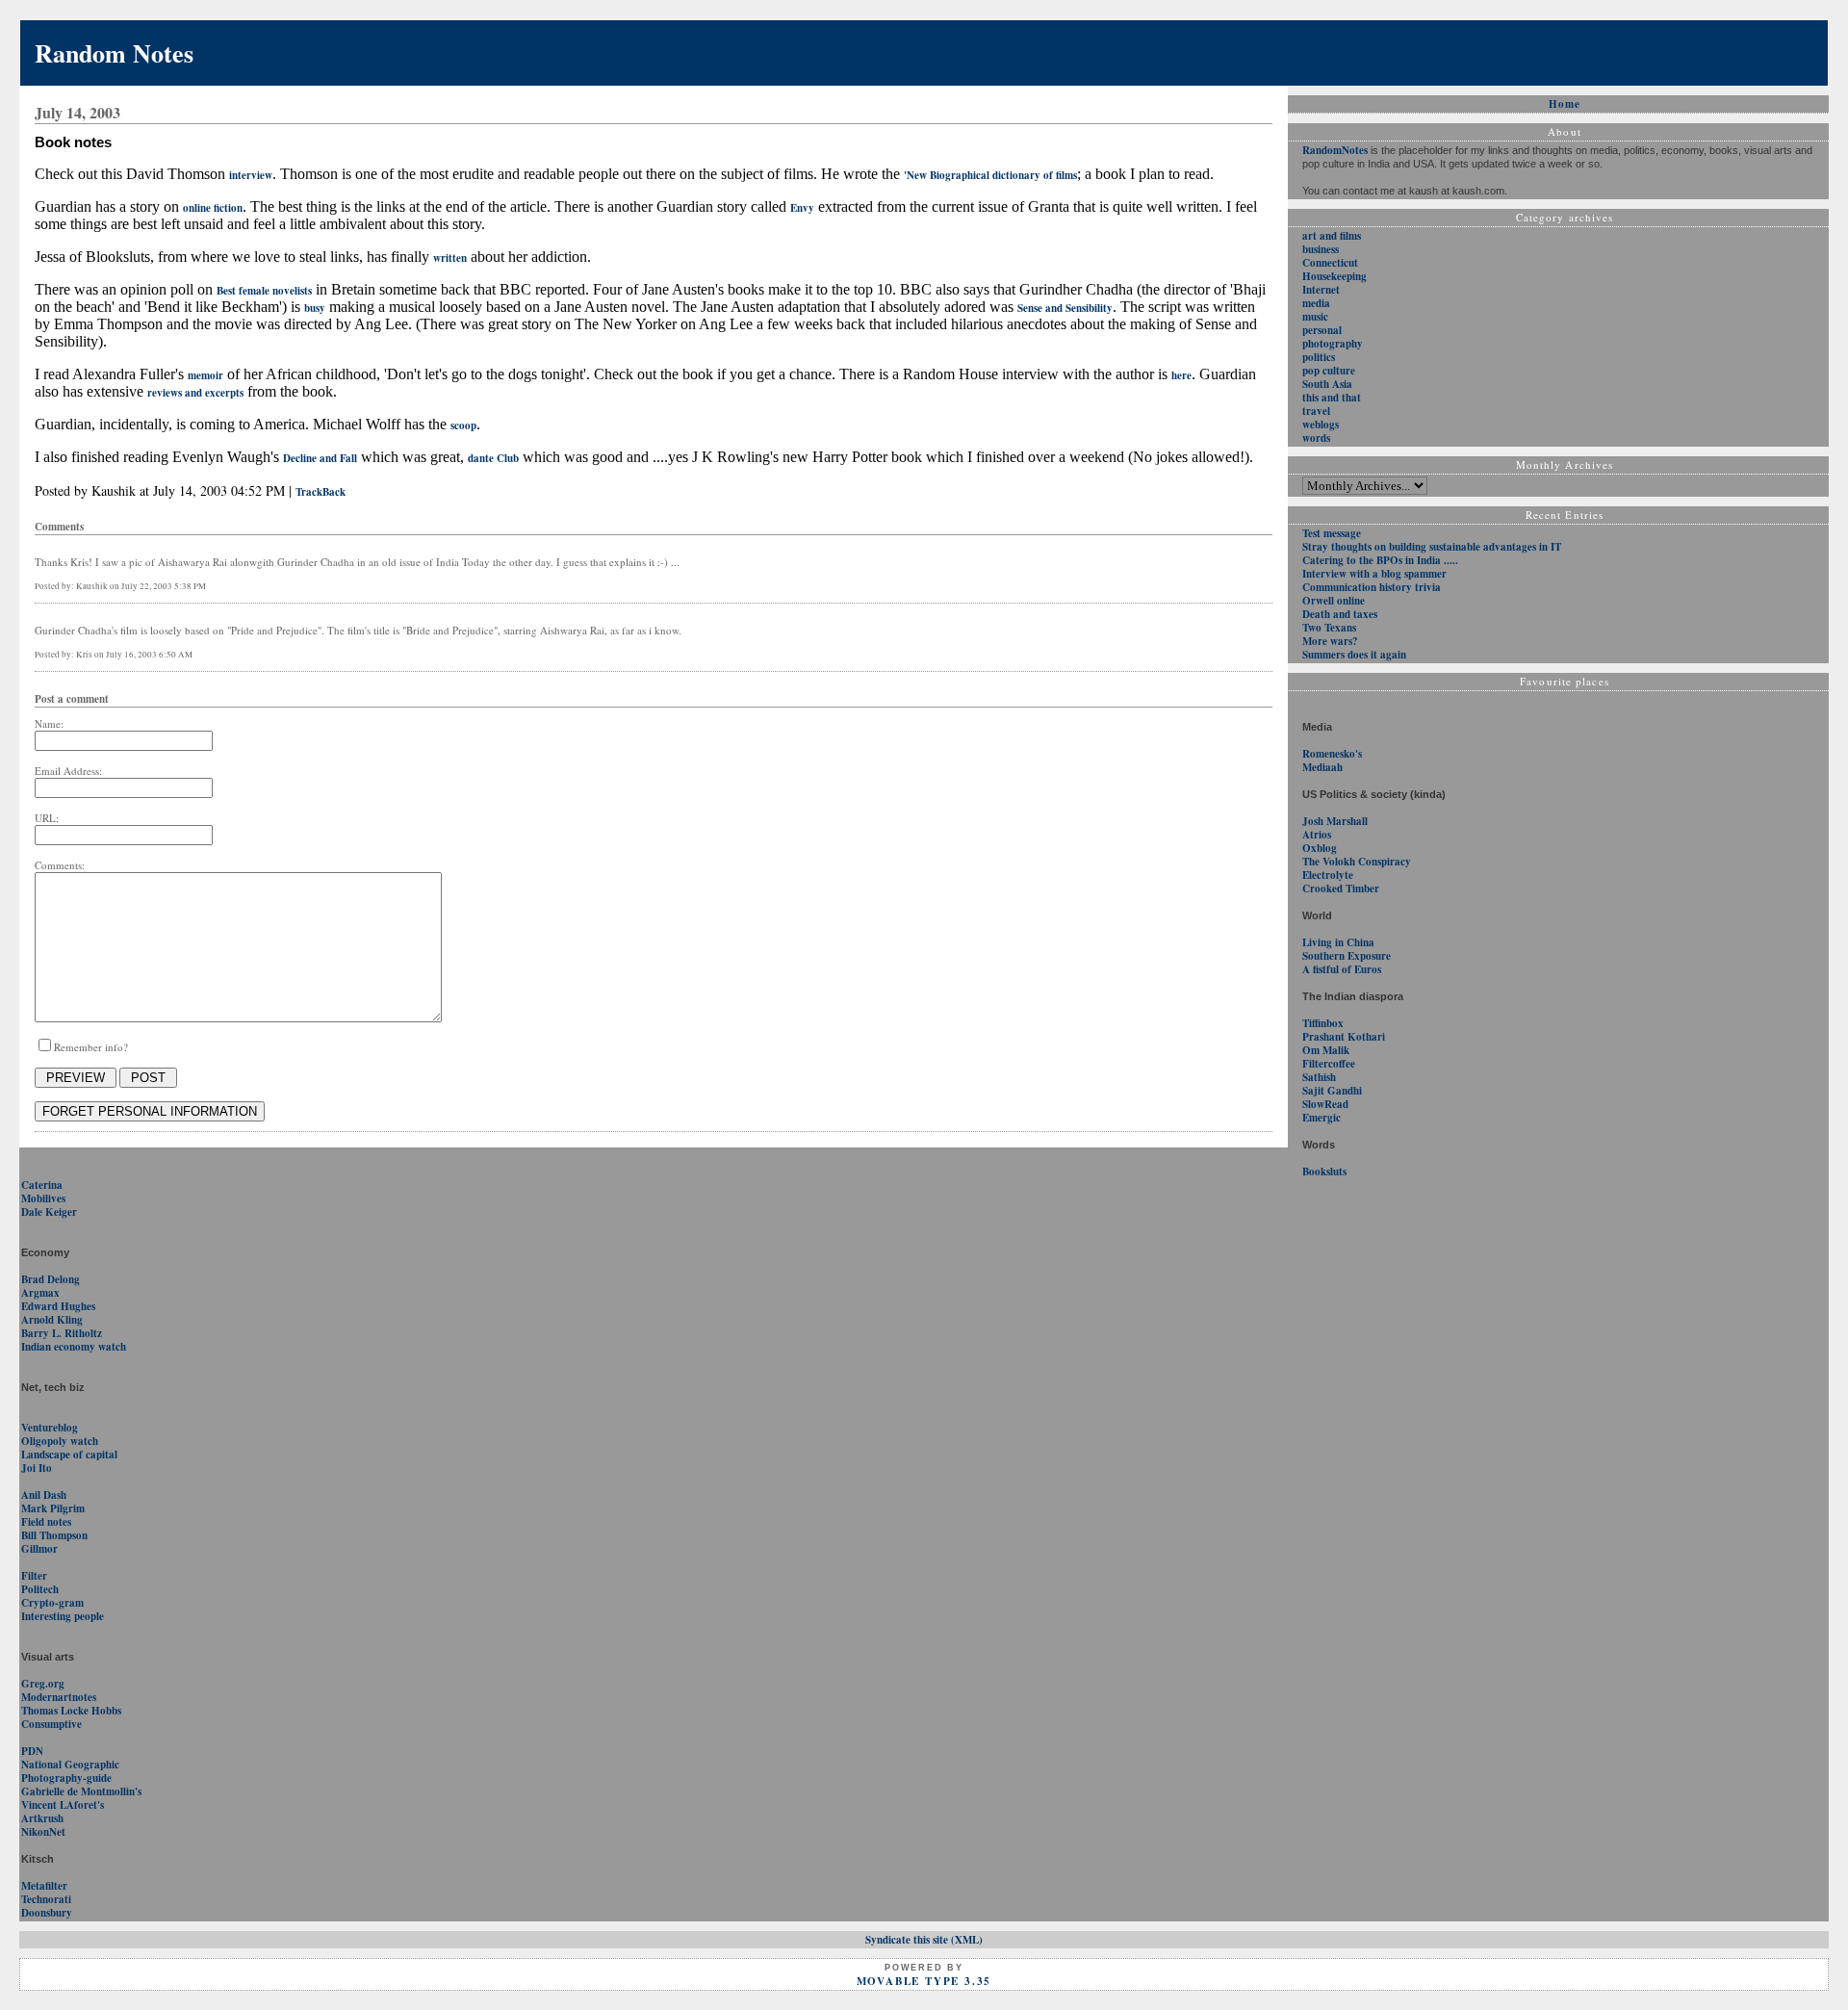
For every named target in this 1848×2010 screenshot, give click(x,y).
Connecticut (1330, 263)
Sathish (1319, 1077)
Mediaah (1322, 767)
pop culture (1329, 371)
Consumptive (51, 1724)
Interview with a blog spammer (1374, 574)
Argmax (40, 1293)
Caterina (42, 1185)
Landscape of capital (69, 1455)
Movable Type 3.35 (924, 1981)
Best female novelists (264, 291)
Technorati (46, 1899)
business (1321, 249)
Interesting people (63, 1616)
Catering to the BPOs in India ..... (1380, 560)
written (450, 258)
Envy (802, 208)
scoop (463, 425)
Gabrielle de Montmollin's (81, 1791)
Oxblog (1320, 848)
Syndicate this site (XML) (924, 1940)
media (1316, 303)
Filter (34, 1576)
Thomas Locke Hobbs (71, 1711)
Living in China (1338, 942)
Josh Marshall (1335, 821)
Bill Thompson (54, 1535)
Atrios (1317, 835)
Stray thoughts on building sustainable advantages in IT (1432, 547)
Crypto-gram (52, 1603)
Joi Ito (37, 1468)
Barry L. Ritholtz (62, 1333)
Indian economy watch (74, 1347)
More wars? (1330, 641)
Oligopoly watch (60, 1441)
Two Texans (1329, 628)
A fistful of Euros (1342, 969)
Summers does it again (1354, 655)
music (1315, 317)
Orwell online (1334, 601)
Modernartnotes (59, 1697)
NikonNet (43, 1832)
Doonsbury (47, 1913)
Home (1565, 104)
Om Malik (1326, 1050)
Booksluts (1324, 1172)
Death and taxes (1340, 614)
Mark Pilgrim (53, 1508)
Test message (1332, 533)
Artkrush (42, 1818)
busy (315, 308)
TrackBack (321, 492)
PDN (32, 1751)
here (1181, 375)
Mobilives (43, 1198)
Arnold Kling (52, 1320)
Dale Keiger (49, 1212)
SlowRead (1325, 1104)
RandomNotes (1335, 150)
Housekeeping (1335, 276)
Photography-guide (66, 1778)
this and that (1332, 398)
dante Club (493, 458)
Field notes (46, 1522)
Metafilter (44, 1886)
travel (1316, 411)
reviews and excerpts (195, 393)
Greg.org (43, 1684)
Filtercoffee (1329, 1064)
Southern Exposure (1347, 956)
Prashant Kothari (1344, 1037)
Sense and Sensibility (1065, 308)
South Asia (1327, 384)
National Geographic (70, 1765)
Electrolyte (1328, 875)
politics (1319, 357)
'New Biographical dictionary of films (990, 175)
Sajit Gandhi (1332, 1091)
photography (1333, 344)
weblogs (1321, 425)
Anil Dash (44, 1495)
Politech (40, 1589)
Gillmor (39, 1549)
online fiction (213, 208)
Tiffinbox (1323, 1023)
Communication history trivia (1372, 587)
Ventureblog (50, 1428)
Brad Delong (51, 1279)
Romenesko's (1332, 754)
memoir (205, 375)
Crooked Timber (1341, 889)
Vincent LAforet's (63, 1805)
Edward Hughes (58, 1306)
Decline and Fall (320, 458)
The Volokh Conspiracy (1357, 862)
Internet (1321, 290)
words (1316, 438)
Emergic (1322, 1118)
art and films (1332, 236)
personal (1322, 330)
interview (251, 175)
